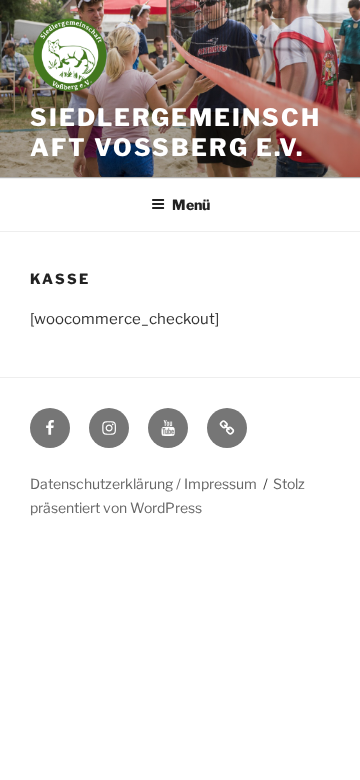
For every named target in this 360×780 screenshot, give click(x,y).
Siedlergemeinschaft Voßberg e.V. (175, 132)
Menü (191, 204)
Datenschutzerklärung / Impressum (143, 483)
